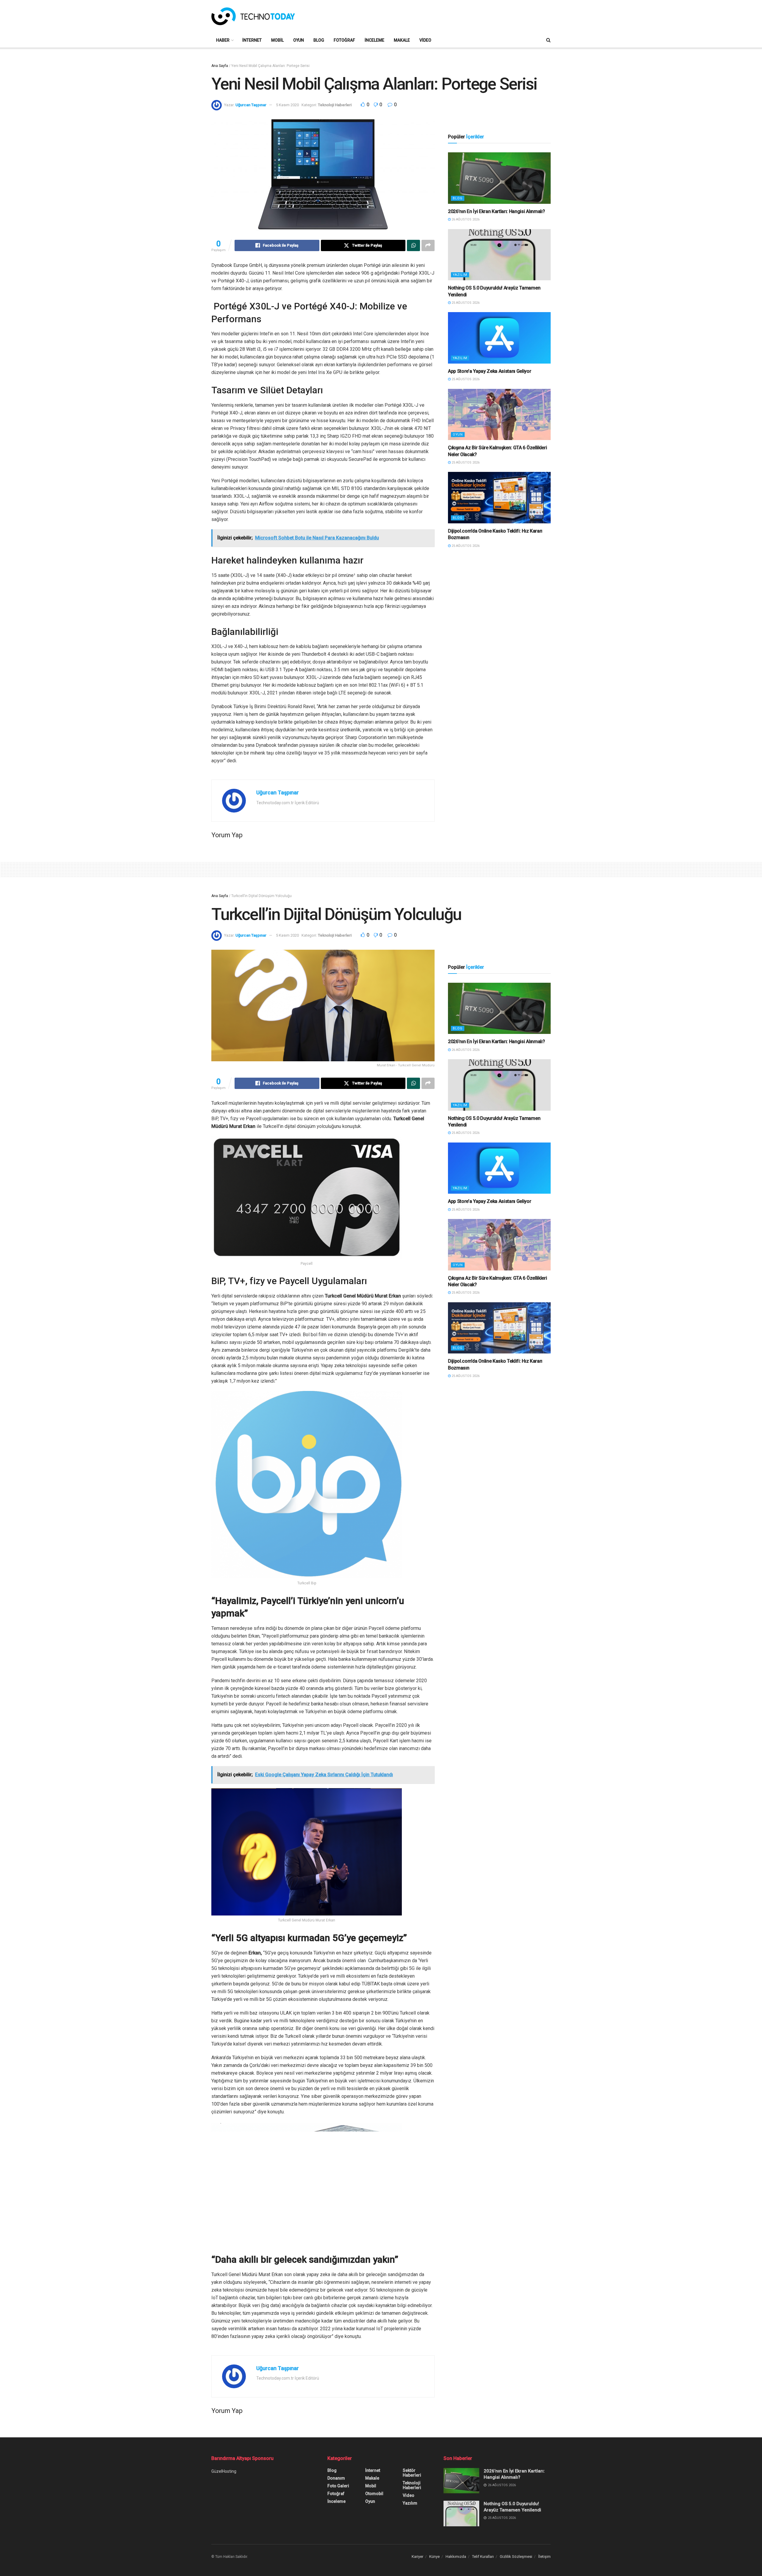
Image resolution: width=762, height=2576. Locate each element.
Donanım (336, 2478)
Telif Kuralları (483, 2557)
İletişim (544, 2557)
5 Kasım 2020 (287, 105)
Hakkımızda (456, 2557)
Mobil (277, 40)
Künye (434, 2557)
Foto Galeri (338, 2486)
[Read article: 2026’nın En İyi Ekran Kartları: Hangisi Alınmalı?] (499, 178)
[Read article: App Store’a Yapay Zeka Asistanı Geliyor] (499, 338)
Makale (402, 40)
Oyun (299, 40)
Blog (319, 40)
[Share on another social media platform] (428, 245)
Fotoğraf (344, 40)
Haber (223, 40)
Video (425, 40)
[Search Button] (548, 40)
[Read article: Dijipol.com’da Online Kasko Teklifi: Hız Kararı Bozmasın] (499, 498)
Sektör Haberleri (412, 2473)
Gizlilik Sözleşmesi (516, 2557)
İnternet (252, 40)
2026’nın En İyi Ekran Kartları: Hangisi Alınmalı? (496, 211)
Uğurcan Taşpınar (251, 105)
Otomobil (374, 2494)
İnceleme (374, 40)
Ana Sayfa (220, 66)
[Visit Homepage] (253, 16)
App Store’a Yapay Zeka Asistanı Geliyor (490, 371)
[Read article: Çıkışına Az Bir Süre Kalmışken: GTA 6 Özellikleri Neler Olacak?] (499, 415)
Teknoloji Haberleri (335, 105)
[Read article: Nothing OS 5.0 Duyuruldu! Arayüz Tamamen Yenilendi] (499, 255)
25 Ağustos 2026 (465, 303)
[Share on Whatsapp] (413, 245)
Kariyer (417, 2557)
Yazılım (460, 275)
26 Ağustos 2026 (465, 219)
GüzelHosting (224, 2471)
